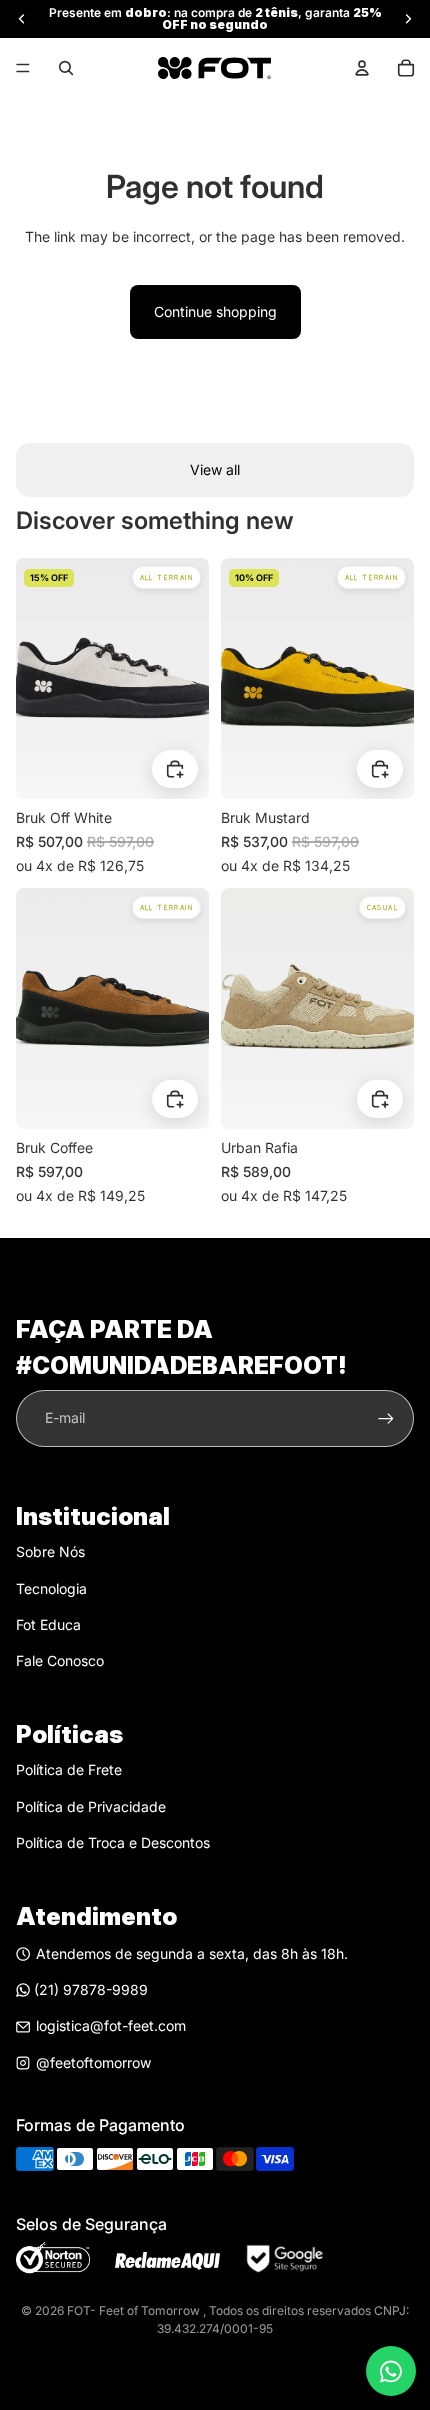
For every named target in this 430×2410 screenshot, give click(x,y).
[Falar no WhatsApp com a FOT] (391, 2371)
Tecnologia (51, 1588)
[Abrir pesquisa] (66, 68)
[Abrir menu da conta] (362, 68)
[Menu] (23, 68)
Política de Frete (69, 1769)
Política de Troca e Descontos (113, 1842)
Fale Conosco (60, 1660)
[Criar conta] (386, 1418)
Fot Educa (48, 1624)
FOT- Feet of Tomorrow (135, 2310)
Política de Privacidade (91, 1806)
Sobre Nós (50, 1551)
